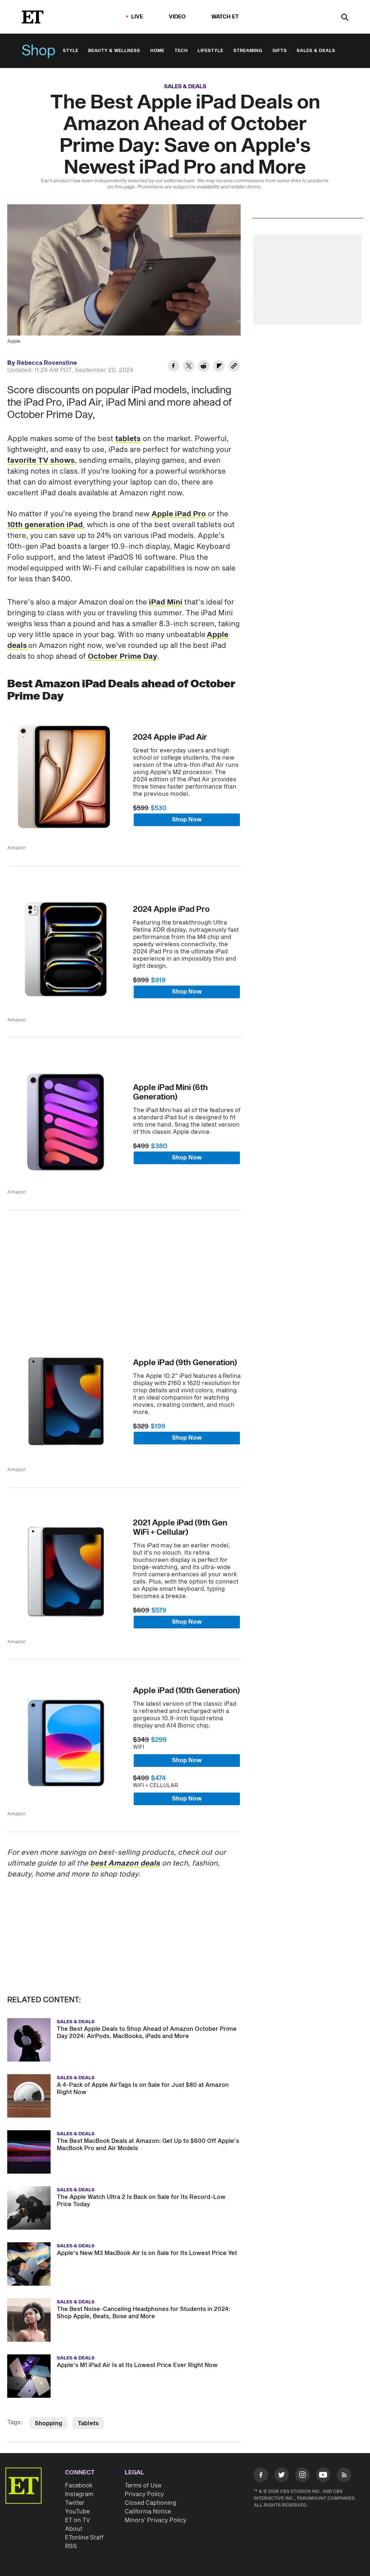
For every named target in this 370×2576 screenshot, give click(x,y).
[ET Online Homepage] (33, 17)
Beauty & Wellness (114, 51)
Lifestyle (210, 51)
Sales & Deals (316, 51)
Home (157, 51)
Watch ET (225, 17)
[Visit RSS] (344, 2476)
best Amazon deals (125, 1863)
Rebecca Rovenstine (47, 363)
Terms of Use (143, 2486)
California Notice (148, 2512)
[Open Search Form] (345, 18)
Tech (181, 51)
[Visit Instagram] (302, 2476)
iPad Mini (166, 602)
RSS (71, 2546)
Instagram (79, 2494)
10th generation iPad (45, 525)
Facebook (79, 2486)
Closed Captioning (150, 2503)
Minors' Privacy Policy (156, 2520)
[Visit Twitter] (281, 2476)
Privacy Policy (144, 2494)
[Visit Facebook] (261, 2476)
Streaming (248, 51)
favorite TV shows (41, 461)
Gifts (280, 51)
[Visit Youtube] (323, 2475)
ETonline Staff (84, 2538)
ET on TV (78, 2520)
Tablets (88, 2423)
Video (177, 17)
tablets (128, 439)
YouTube (77, 2512)
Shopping (48, 2423)
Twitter (75, 2503)
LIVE (137, 17)
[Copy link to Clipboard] (234, 367)
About (74, 2529)
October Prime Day (122, 657)
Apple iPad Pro (179, 514)
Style (71, 51)
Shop (39, 51)
